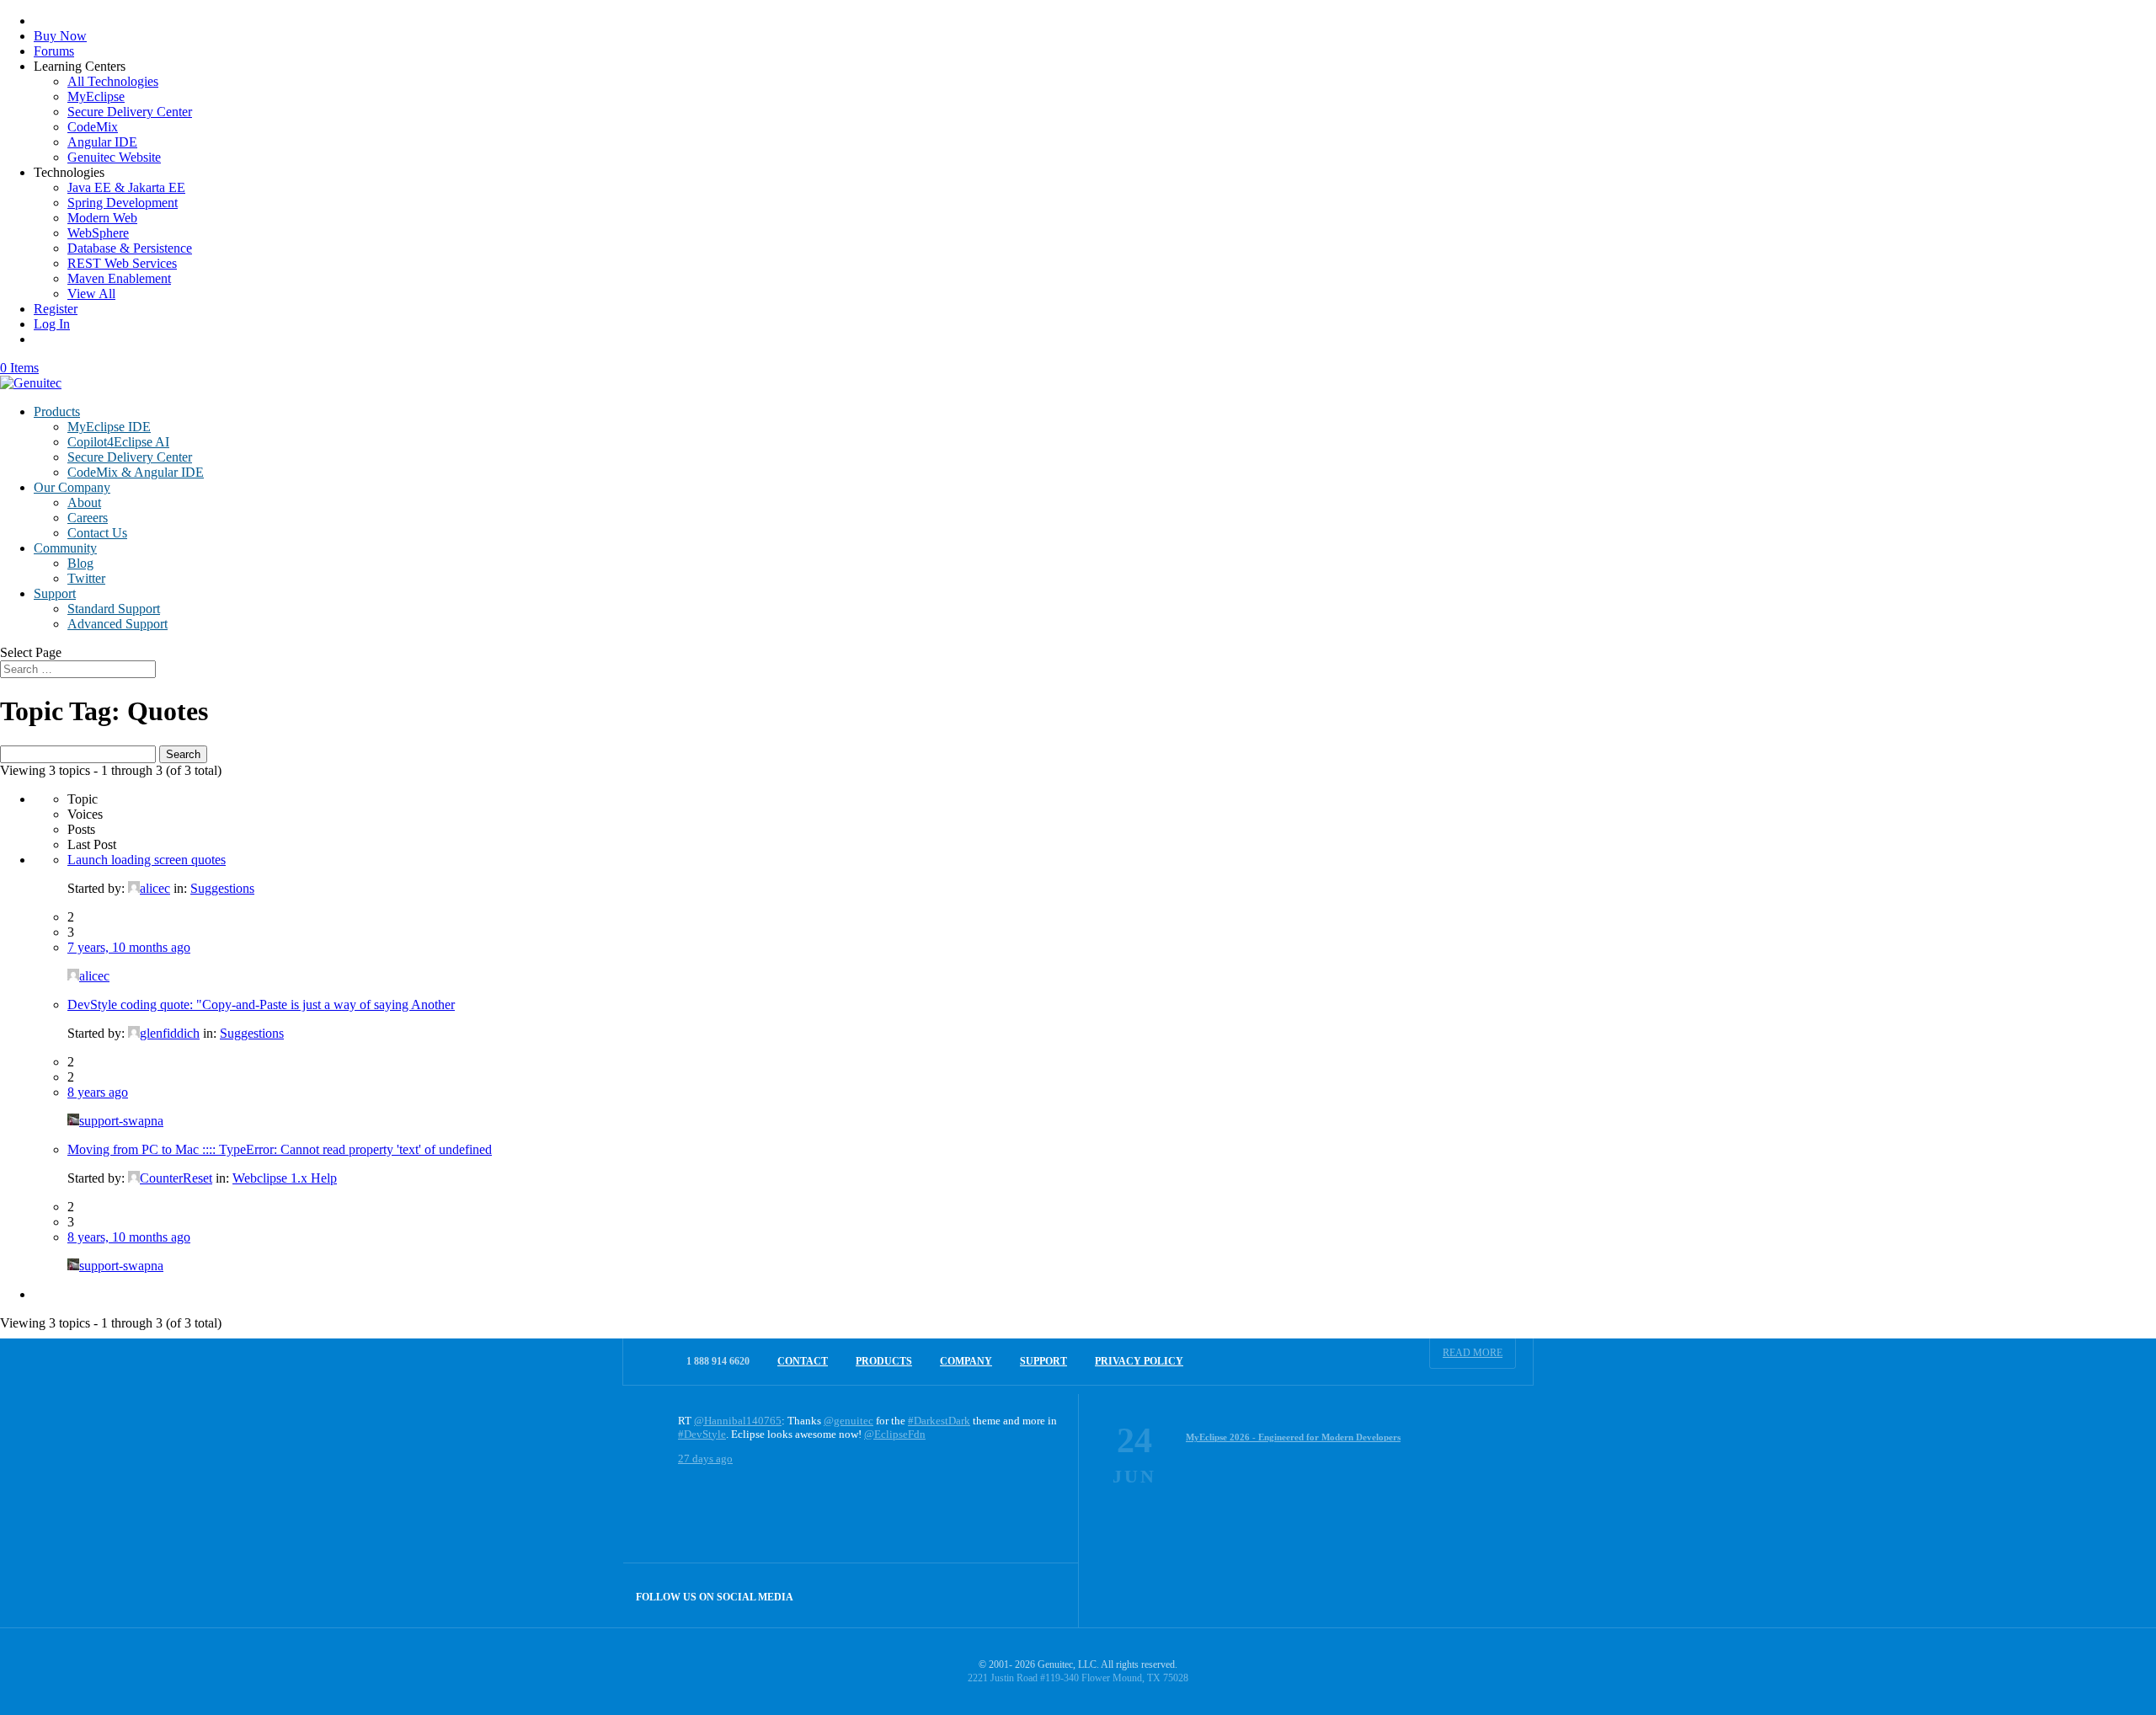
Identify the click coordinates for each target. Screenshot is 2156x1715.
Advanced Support (117, 624)
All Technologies (113, 81)
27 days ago (705, 1459)
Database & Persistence (130, 248)
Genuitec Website (114, 157)
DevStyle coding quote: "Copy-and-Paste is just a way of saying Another (261, 1004)
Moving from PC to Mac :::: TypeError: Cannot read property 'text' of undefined (280, 1149)
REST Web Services (122, 263)
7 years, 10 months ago (129, 947)
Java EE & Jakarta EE (126, 187)
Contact (803, 1361)
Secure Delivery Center (130, 112)
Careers (88, 518)
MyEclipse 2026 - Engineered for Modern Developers (1293, 1437)
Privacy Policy (1139, 1361)
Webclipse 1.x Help (285, 1178)
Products (57, 411)
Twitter (86, 578)
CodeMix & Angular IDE (136, 472)
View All (91, 294)
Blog (80, 563)
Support (55, 593)
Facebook (1010, 1595)
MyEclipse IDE (109, 427)
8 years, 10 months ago (129, 1237)
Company (966, 1361)
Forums (54, 51)
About (84, 502)
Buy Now (60, 36)
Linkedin (1046, 1595)
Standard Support (114, 609)
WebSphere (98, 233)
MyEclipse (96, 96)
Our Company (72, 487)
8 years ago (98, 1092)
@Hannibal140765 (738, 1421)
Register (56, 309)
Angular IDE (102, 142)
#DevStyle (702, 1434)
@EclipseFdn (895, 1434)
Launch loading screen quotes (147, 860)
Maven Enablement (119, 278)
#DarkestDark (939, 1421)
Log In (52, 324)
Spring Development (123, 203)
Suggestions (222, 888)
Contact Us (97, 533)
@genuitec (849, 1421)
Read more (1473, 1353)
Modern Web (102, 218)
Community (65, 548)
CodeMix (93, 127)
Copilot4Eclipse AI (118, 442)
